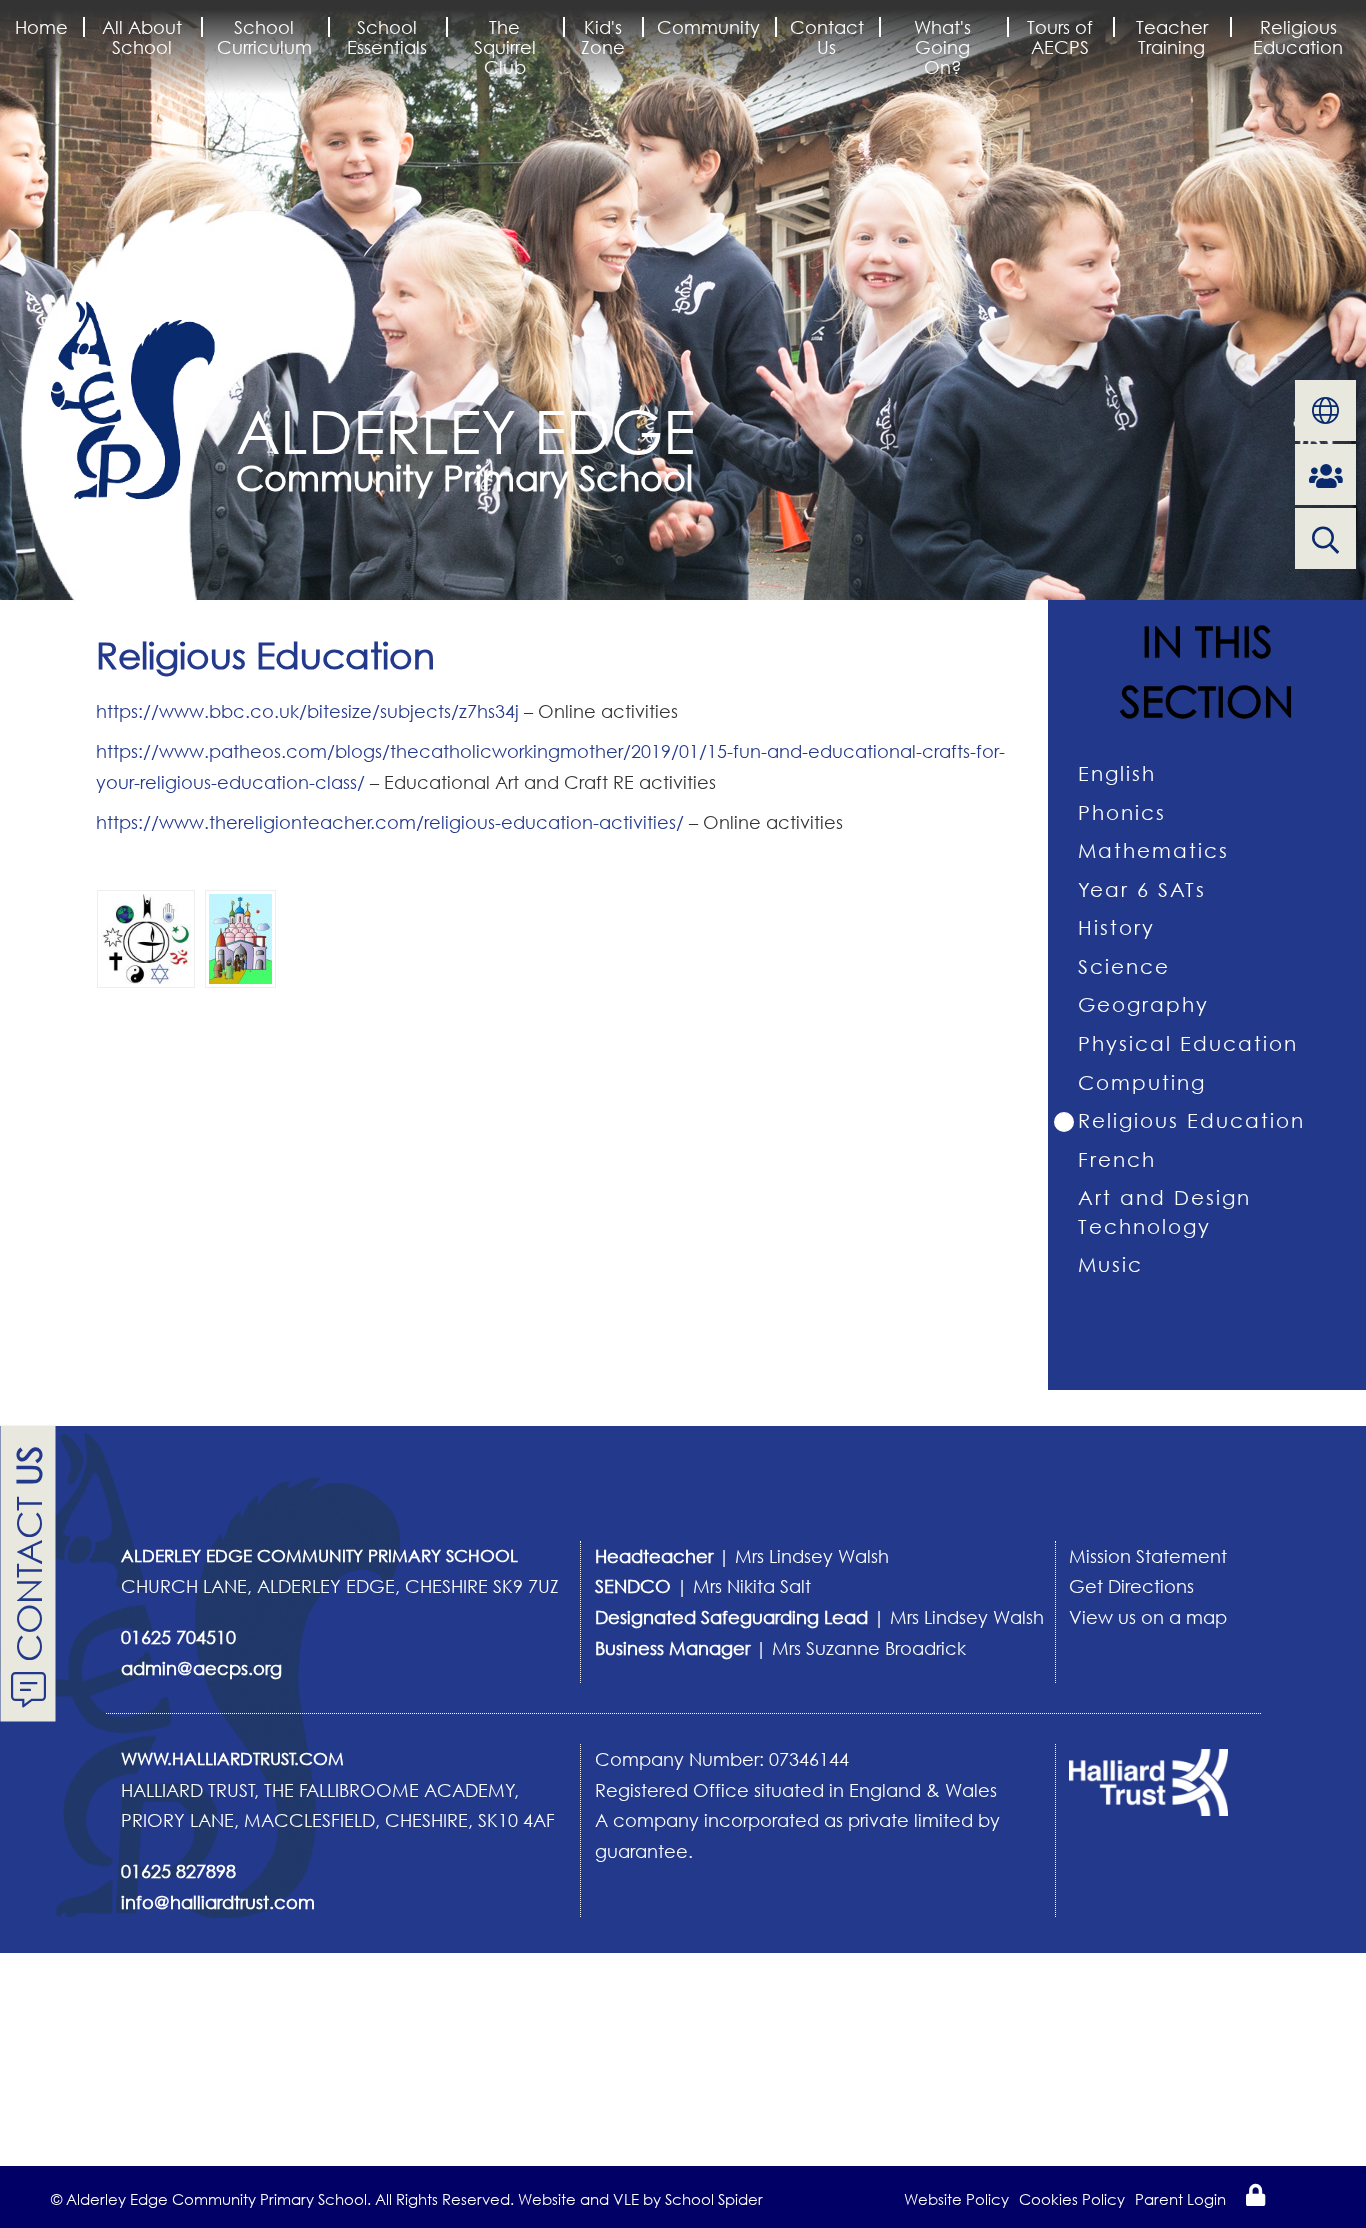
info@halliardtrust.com (218, 1902)
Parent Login (1180, 2199)
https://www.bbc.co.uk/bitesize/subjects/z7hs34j (307, 711)
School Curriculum (264, 37)
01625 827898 (178, 1871)
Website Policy (956, 2199)
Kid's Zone (603, 37)
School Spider (714, 2199)
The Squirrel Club (505, 47)
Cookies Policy (1072, 2199)
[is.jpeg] (146, 937)
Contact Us (827, 37)
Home (41, 27)
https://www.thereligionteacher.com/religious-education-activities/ (390, 822)
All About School (142, 37)
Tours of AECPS (1060, 37)
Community (708, 27)
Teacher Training (1172, 37)
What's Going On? (942, 47)
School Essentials (387, 37)
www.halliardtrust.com (232, 1758)
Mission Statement (1148, 1556)
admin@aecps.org (201, 1668)
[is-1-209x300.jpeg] (240, 937)
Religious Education (1298, 37)
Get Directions (1131, 1586)
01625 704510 (178, 1637)
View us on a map (1148, 1617)
